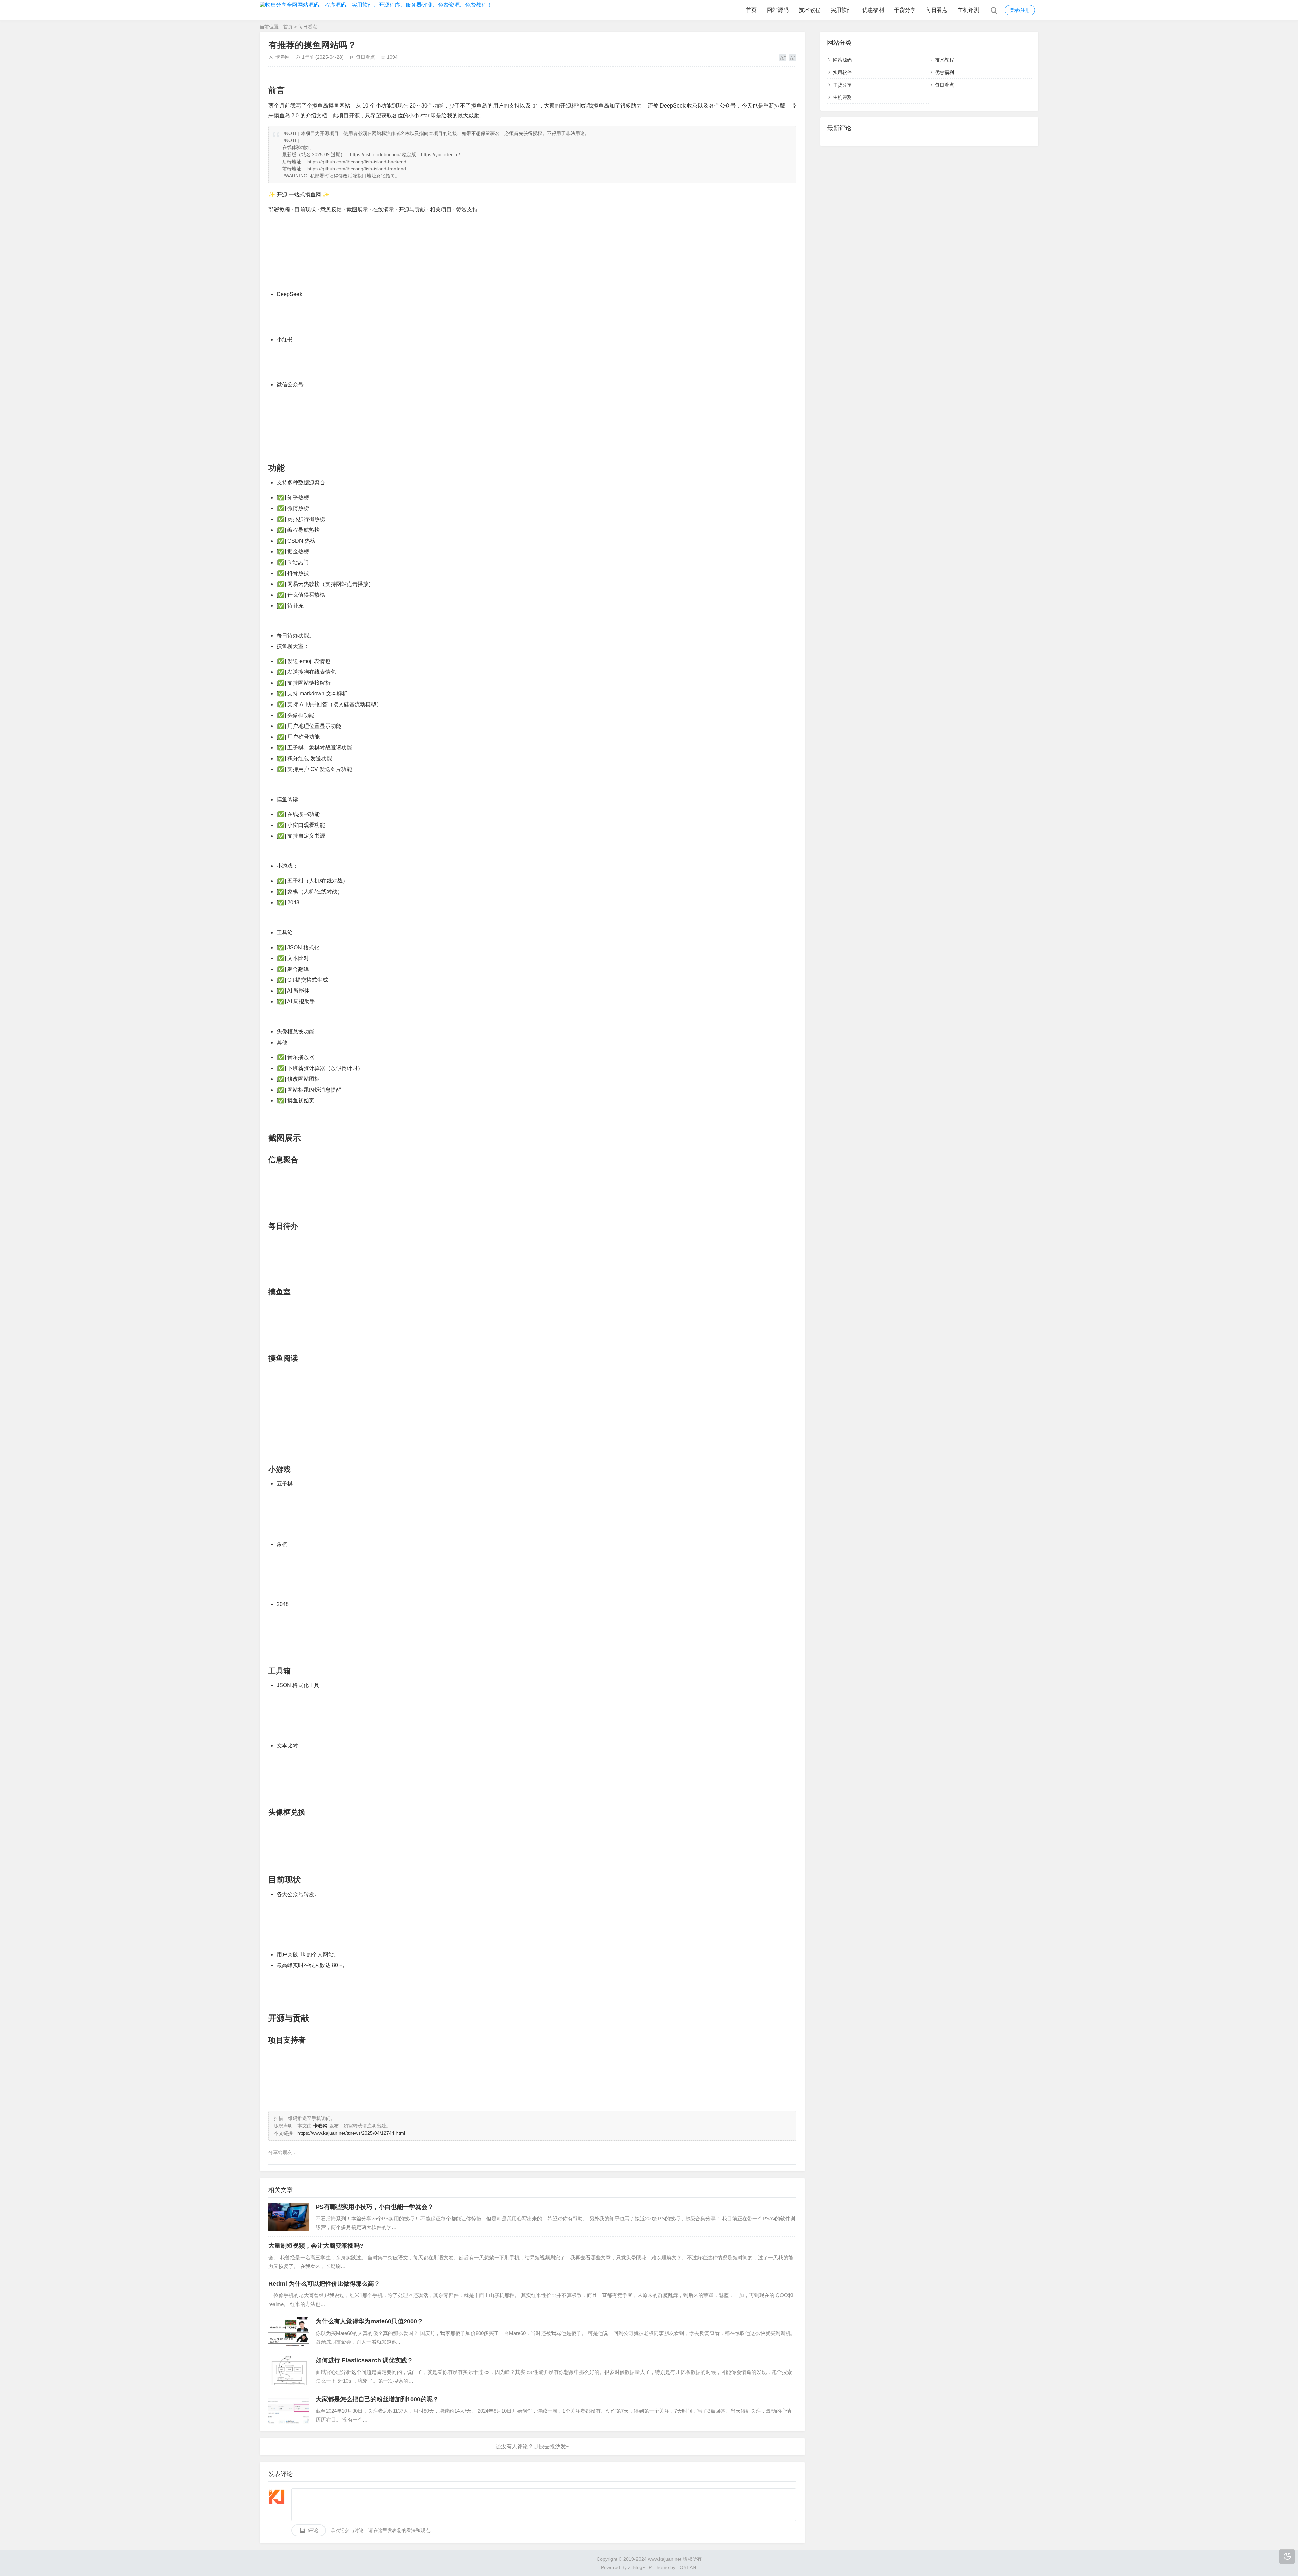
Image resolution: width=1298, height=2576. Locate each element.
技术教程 (810, 10)
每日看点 (937, 10)
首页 (751, 10)
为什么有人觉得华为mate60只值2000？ (369, 2321)
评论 (313, 2530)
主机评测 (968, 10)
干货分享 (905, 10)
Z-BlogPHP (640, 2567)
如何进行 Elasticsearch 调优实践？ (364, 2360)
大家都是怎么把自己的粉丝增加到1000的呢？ (377, 2399)
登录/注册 (1020, 10)
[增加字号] (783, 58)
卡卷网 (283, 57)
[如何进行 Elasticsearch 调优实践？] (289, 2370)
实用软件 (841, 10)
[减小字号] (792, 58)
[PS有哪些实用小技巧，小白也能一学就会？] (289, 2217)
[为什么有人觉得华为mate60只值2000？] (289, 2332)
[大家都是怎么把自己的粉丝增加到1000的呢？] (289, 2409)
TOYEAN (686, 2567)
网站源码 (778, 10)
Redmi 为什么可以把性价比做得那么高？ (324, 2284)
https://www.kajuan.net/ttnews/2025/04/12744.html (351, 2133)
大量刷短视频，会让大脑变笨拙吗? (316, 2246)
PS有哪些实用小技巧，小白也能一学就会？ (375, 2207)
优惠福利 (873, 10)
